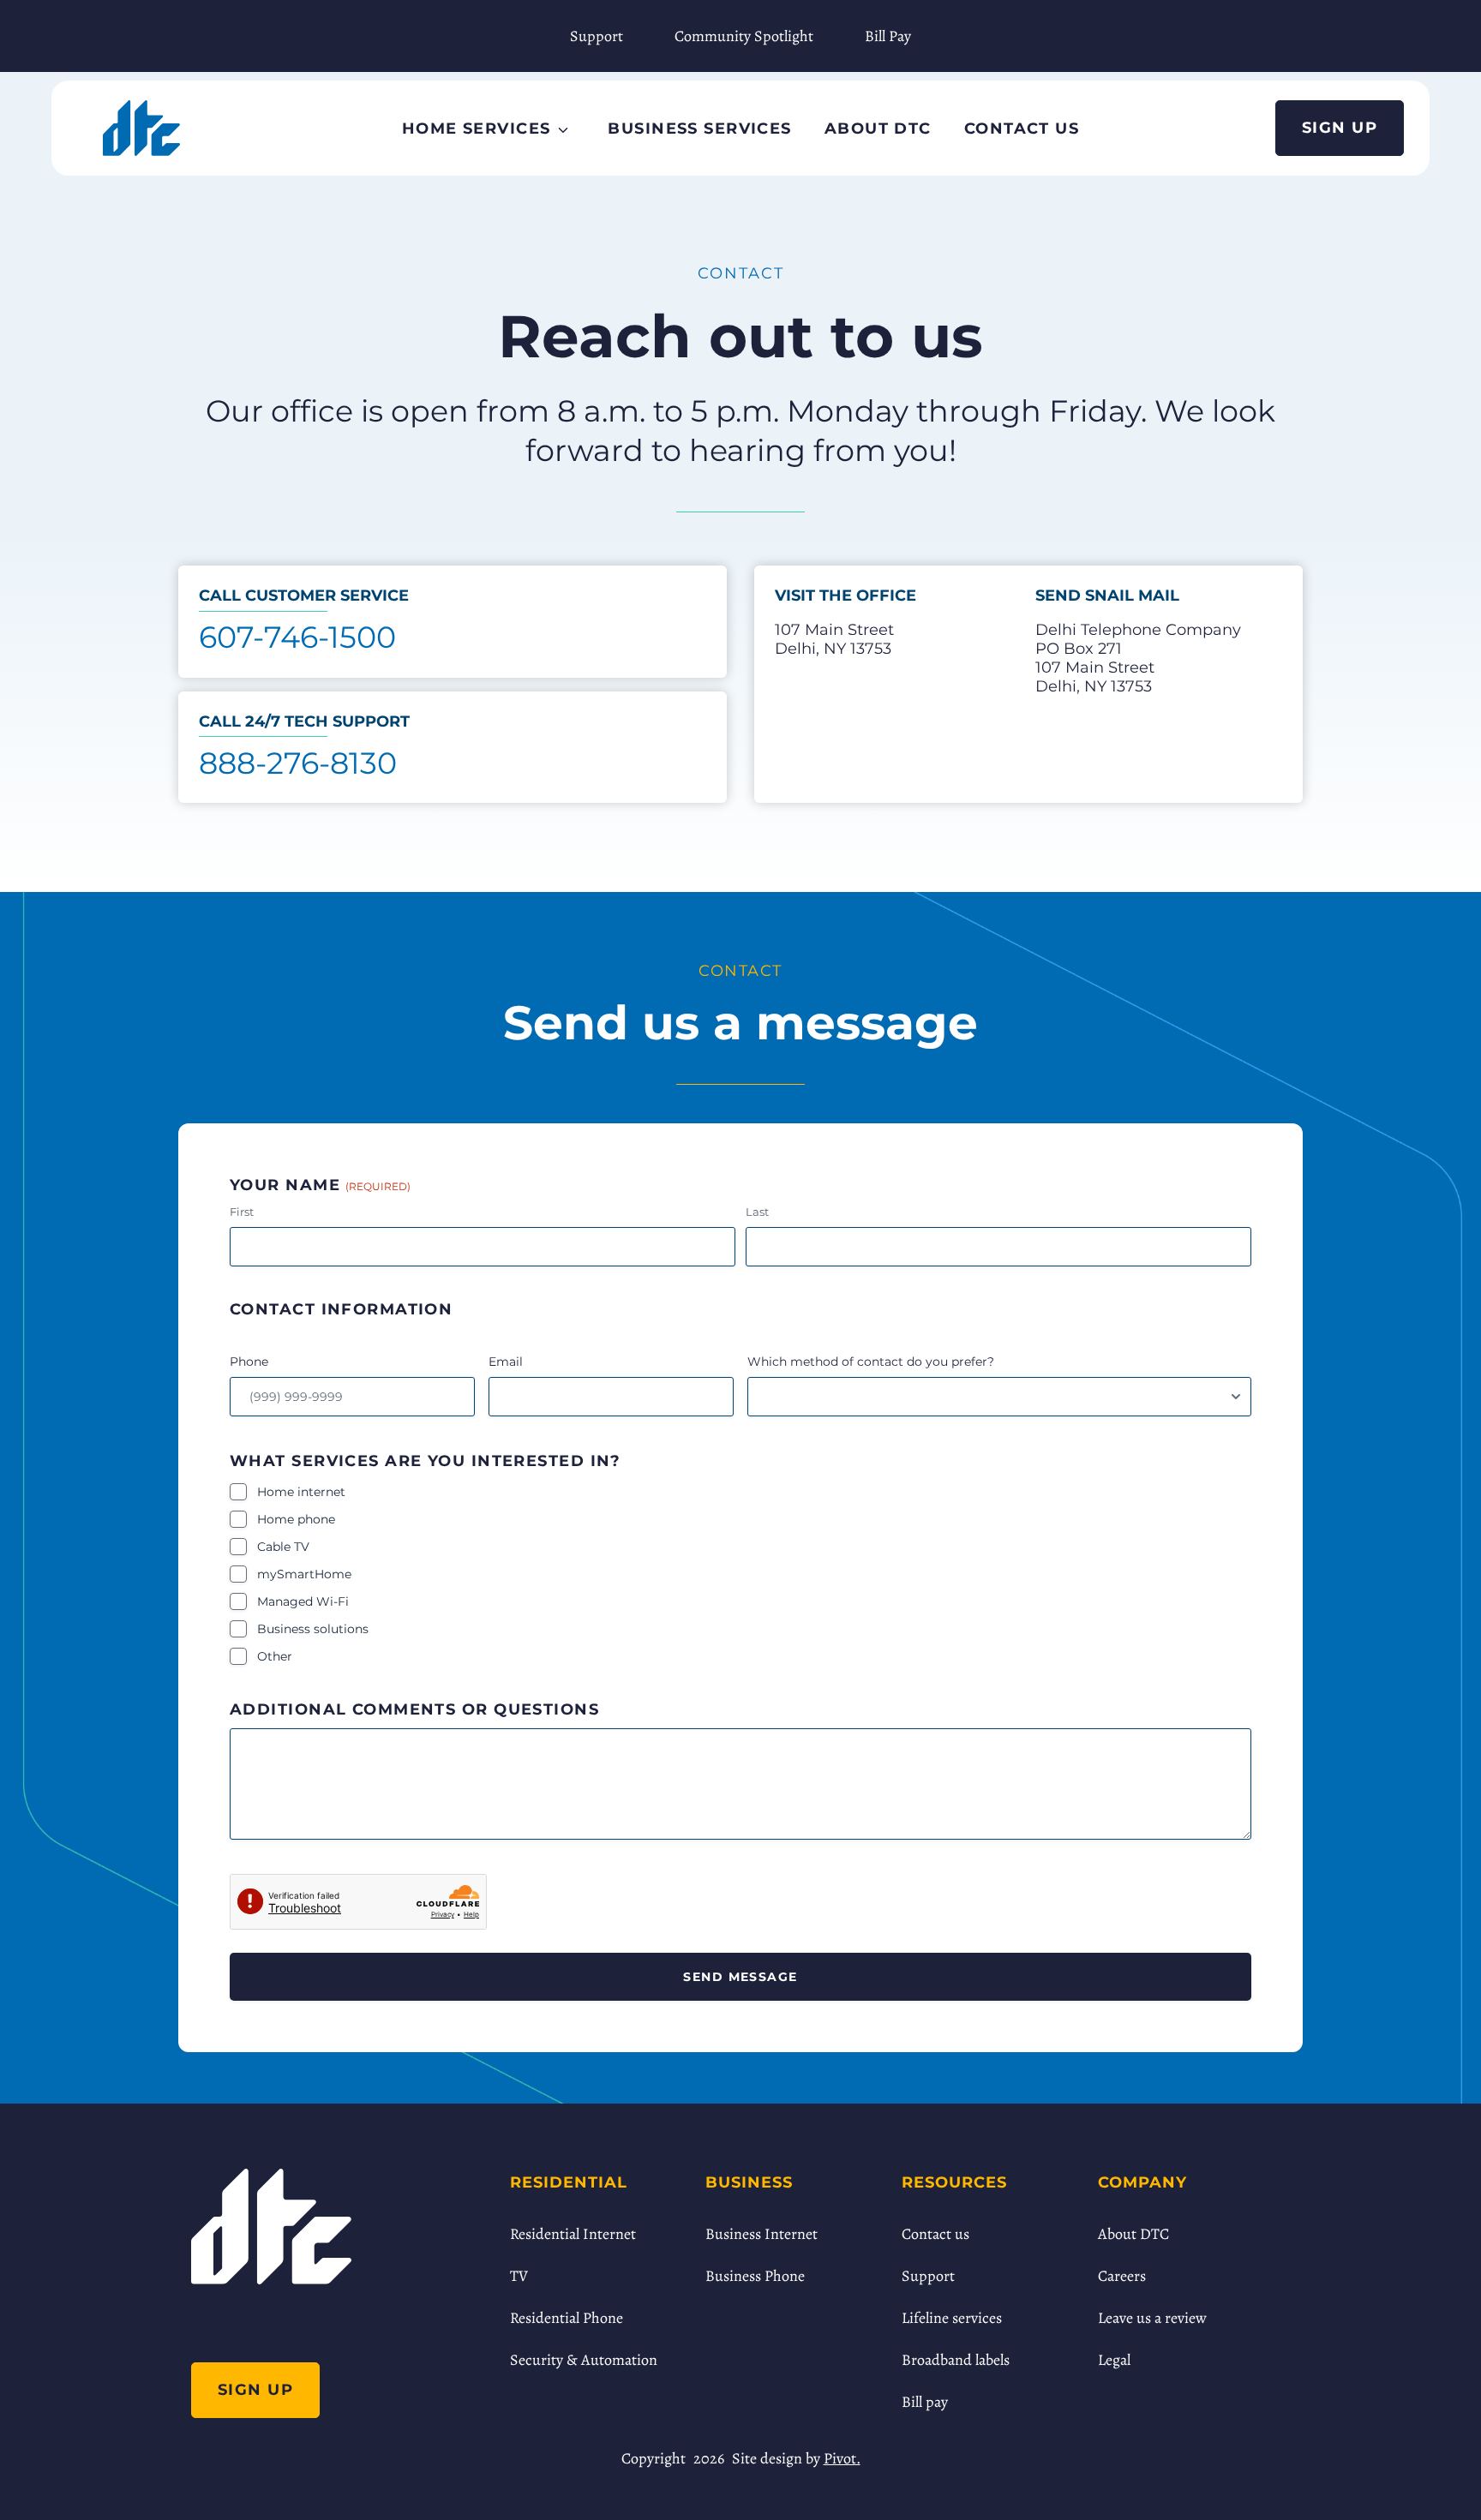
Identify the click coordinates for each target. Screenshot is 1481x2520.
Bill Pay (888, 36)
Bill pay (925, 2402)
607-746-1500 (297, 637)
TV (519, 2276)
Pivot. (842, 2458)
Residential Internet (573, 2234)
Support (597, 36)
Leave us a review (1152, 2318)
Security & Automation (584, 2360)
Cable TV (283, 1547)
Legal (1114, 2360)
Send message (740, 1977)
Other (275, 1656)
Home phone (296, 1519)
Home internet (301, 1492)
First (242, 1212)
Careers (1122, 2276)
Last (757, 1212)
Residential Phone (567, 2318)
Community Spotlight (744, 36)
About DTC (878, 129)
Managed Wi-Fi (303, 1601)
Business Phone (755, 2276)
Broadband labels (956, 2360)
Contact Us (1022, 129)
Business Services (699, 129)
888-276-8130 (298, 763)
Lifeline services (952, 2318)
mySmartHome (304, 1574)
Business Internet (761, 2234)
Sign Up (1340, 128)
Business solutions (313, 1629)
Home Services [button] (477, 129)
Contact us (935, 2234)
